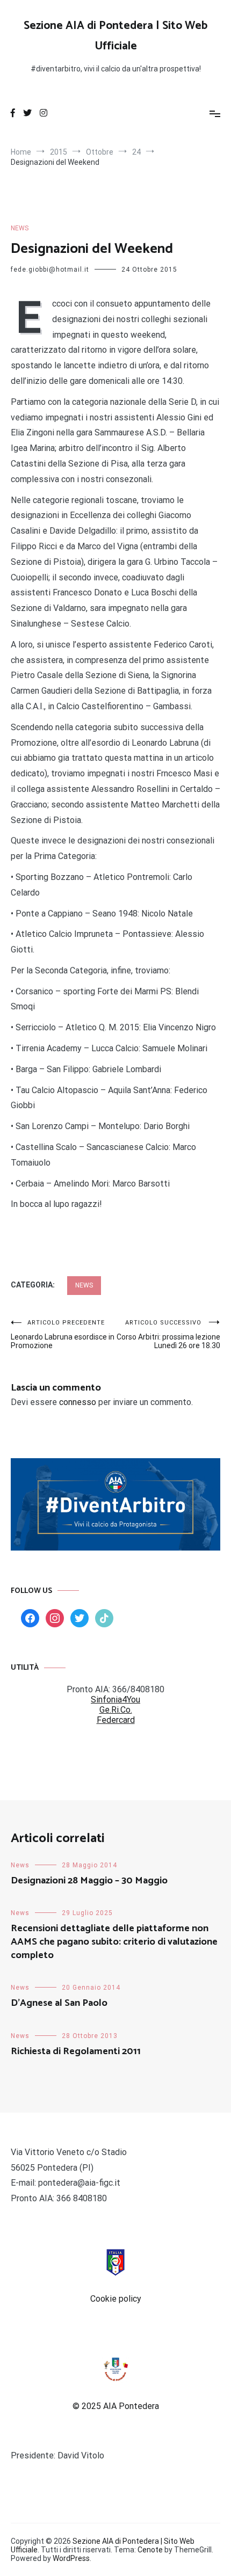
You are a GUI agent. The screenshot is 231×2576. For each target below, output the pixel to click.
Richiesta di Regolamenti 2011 (76, 2051)
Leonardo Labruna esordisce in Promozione (63, 1334)
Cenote (150, 2550)
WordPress (71, 2558)
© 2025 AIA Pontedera (116, 2406)
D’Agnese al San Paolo (59, 2003)
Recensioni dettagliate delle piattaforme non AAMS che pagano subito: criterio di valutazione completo (114, 1942)
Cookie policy (116, 2299)
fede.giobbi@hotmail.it (50, 270)
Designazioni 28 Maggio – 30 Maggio (89, 1881)
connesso (78, 1402)
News (20, 228)
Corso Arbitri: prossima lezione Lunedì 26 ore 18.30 (168, 1334)
